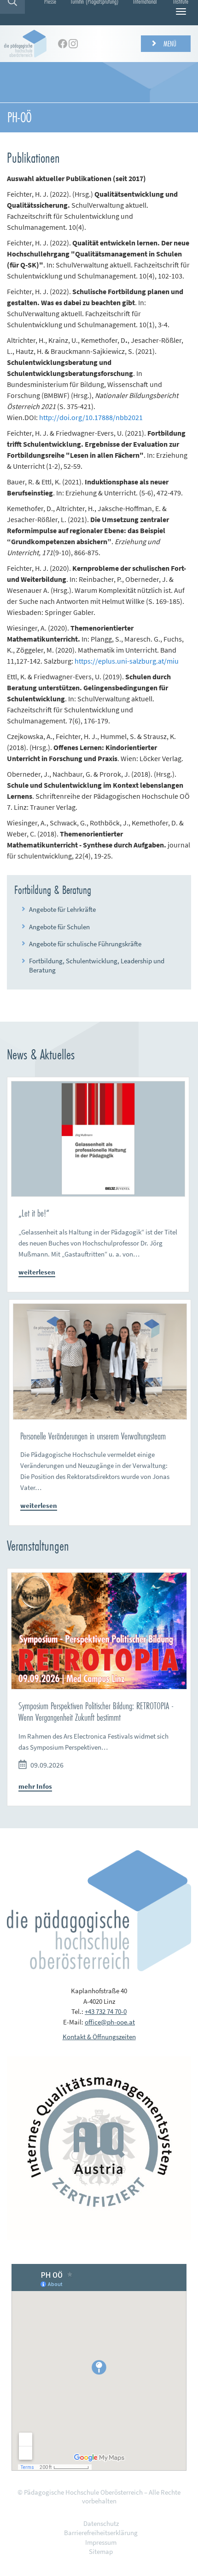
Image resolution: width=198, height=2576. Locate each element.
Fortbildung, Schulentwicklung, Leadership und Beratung (97, 965)
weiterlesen (37, 1272)
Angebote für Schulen (59, 927)
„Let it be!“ (34, 1213)
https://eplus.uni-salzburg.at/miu (127, 661)
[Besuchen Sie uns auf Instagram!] (73, 44)
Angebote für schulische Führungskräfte (85, 944)
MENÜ (169, 43)
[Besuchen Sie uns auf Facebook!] (63, 44)
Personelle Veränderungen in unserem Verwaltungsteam (93, 1436)
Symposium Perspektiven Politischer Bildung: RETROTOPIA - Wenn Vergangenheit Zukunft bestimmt (96, 1712)
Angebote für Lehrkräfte (62, 909)
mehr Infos (35, 1786)
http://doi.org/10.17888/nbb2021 (91, 417)
